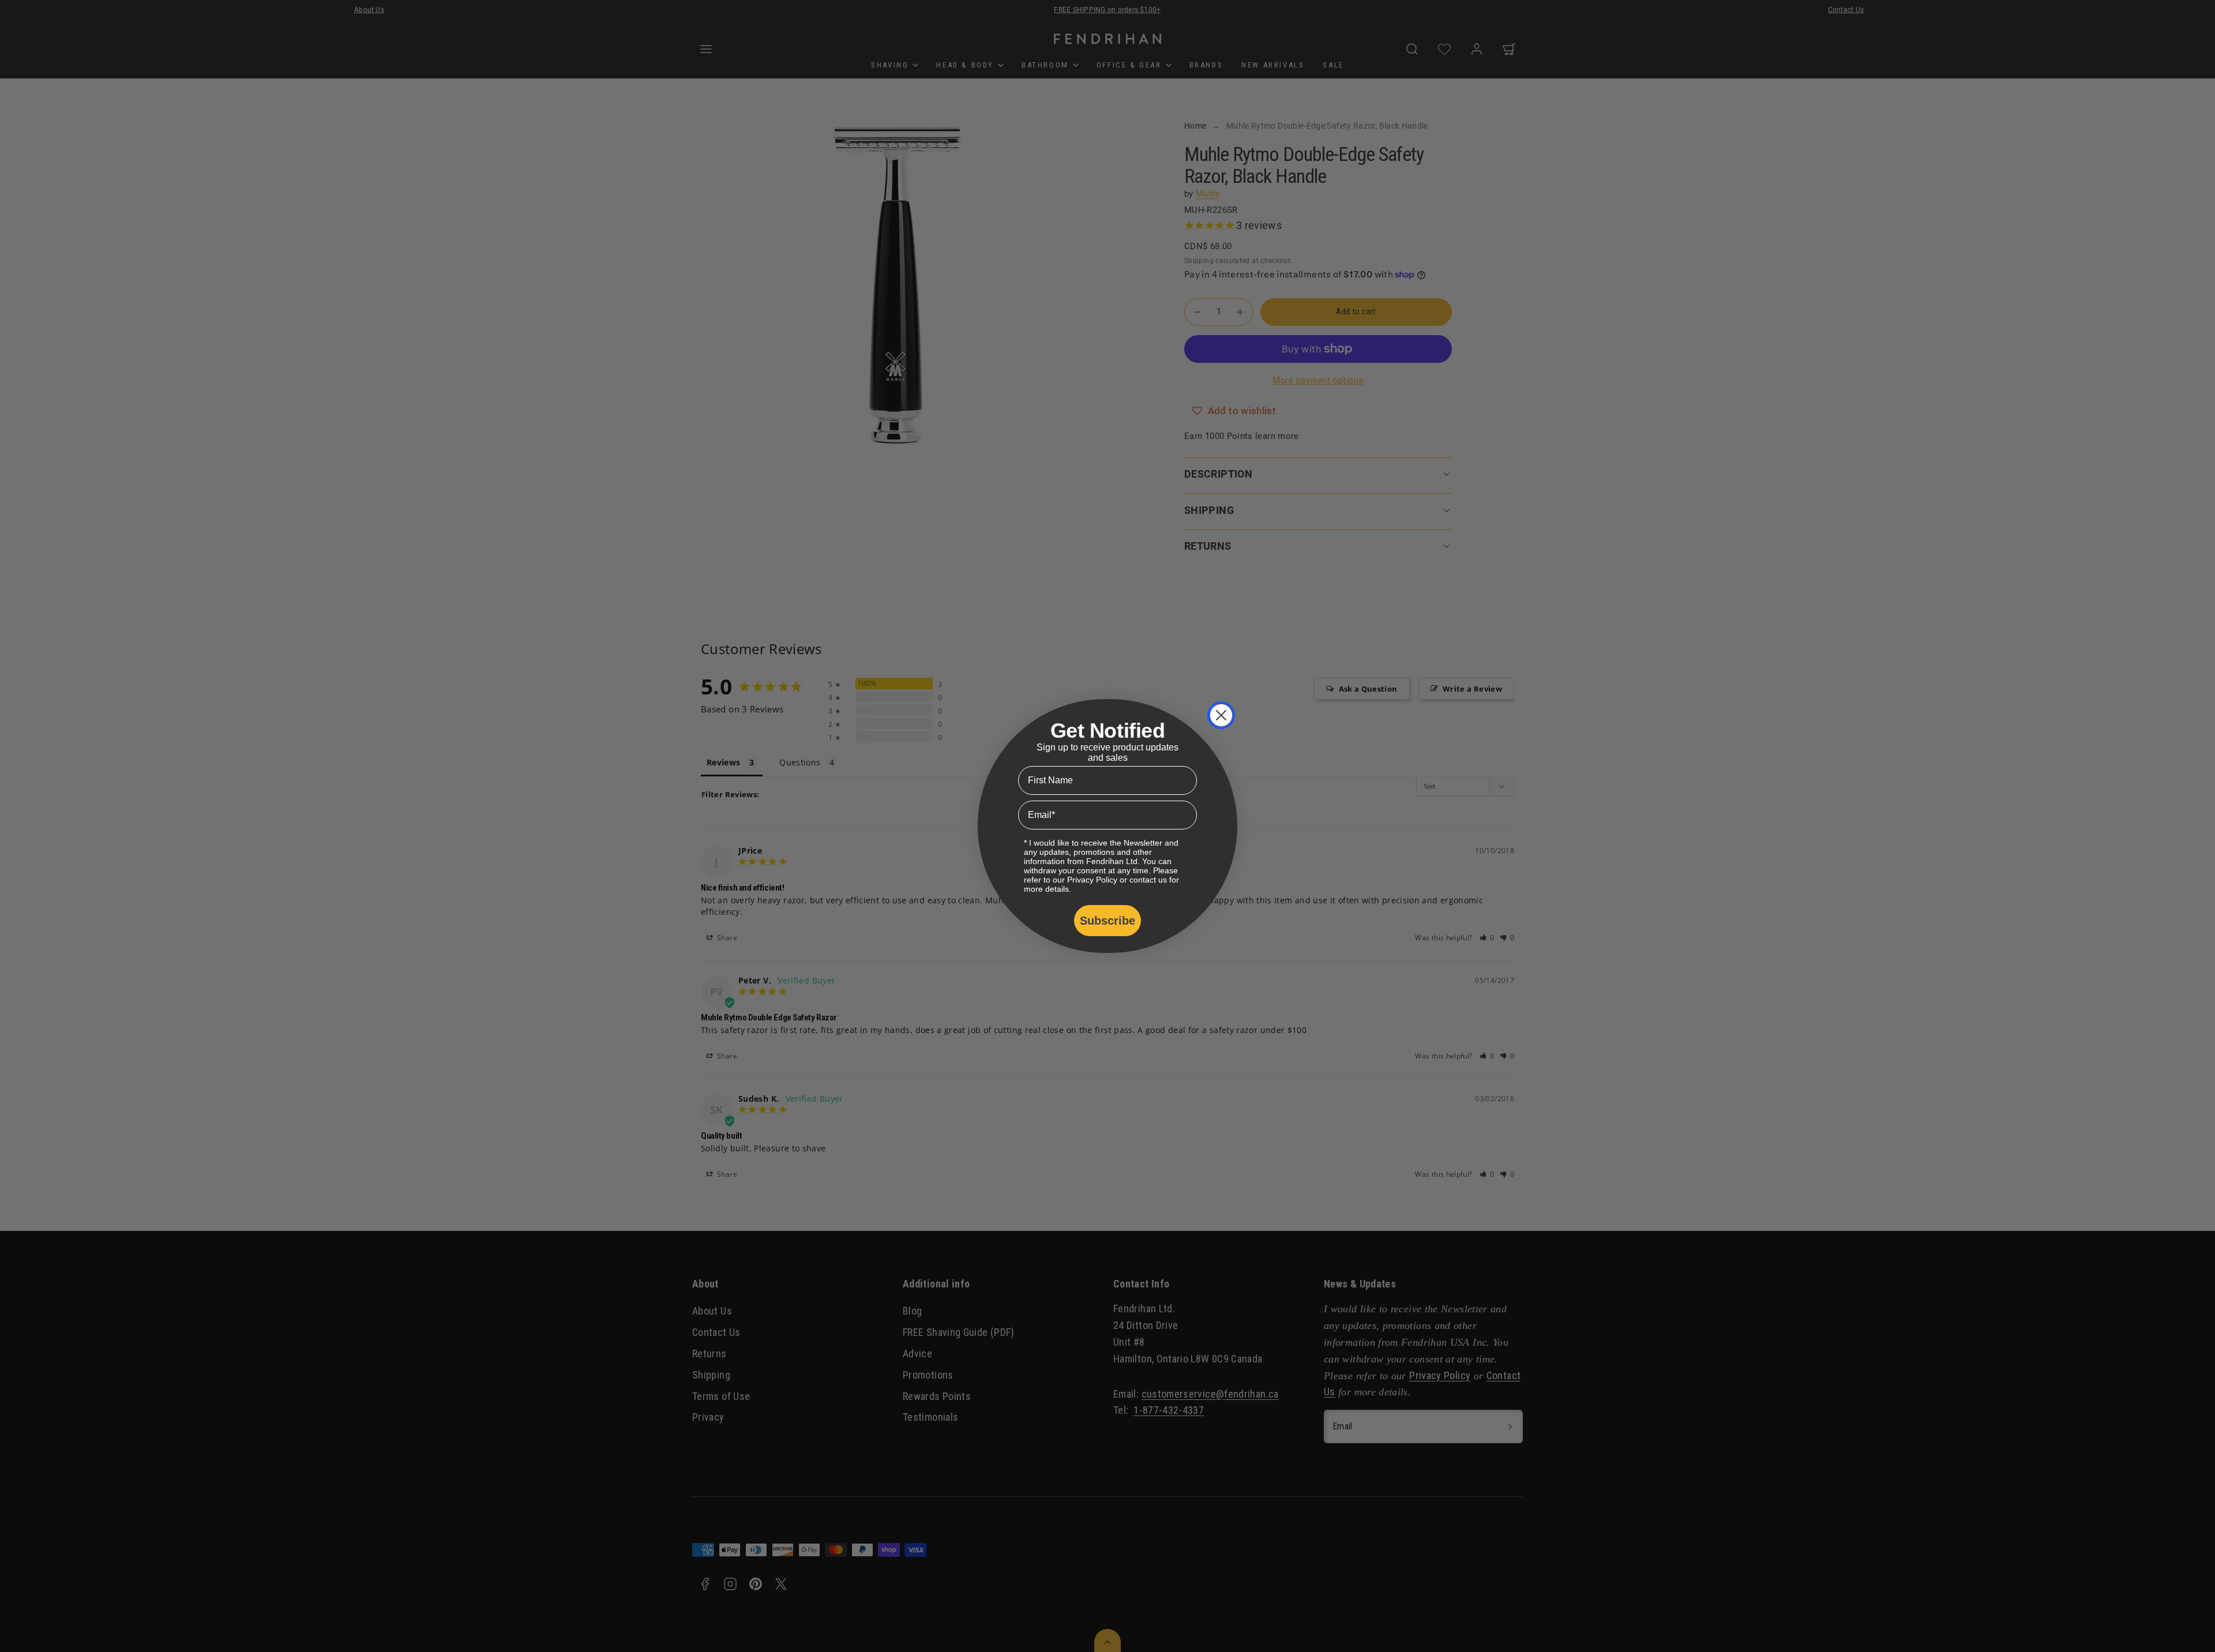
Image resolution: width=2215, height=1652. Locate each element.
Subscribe (1107, 921)
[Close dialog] (1221, 715)
